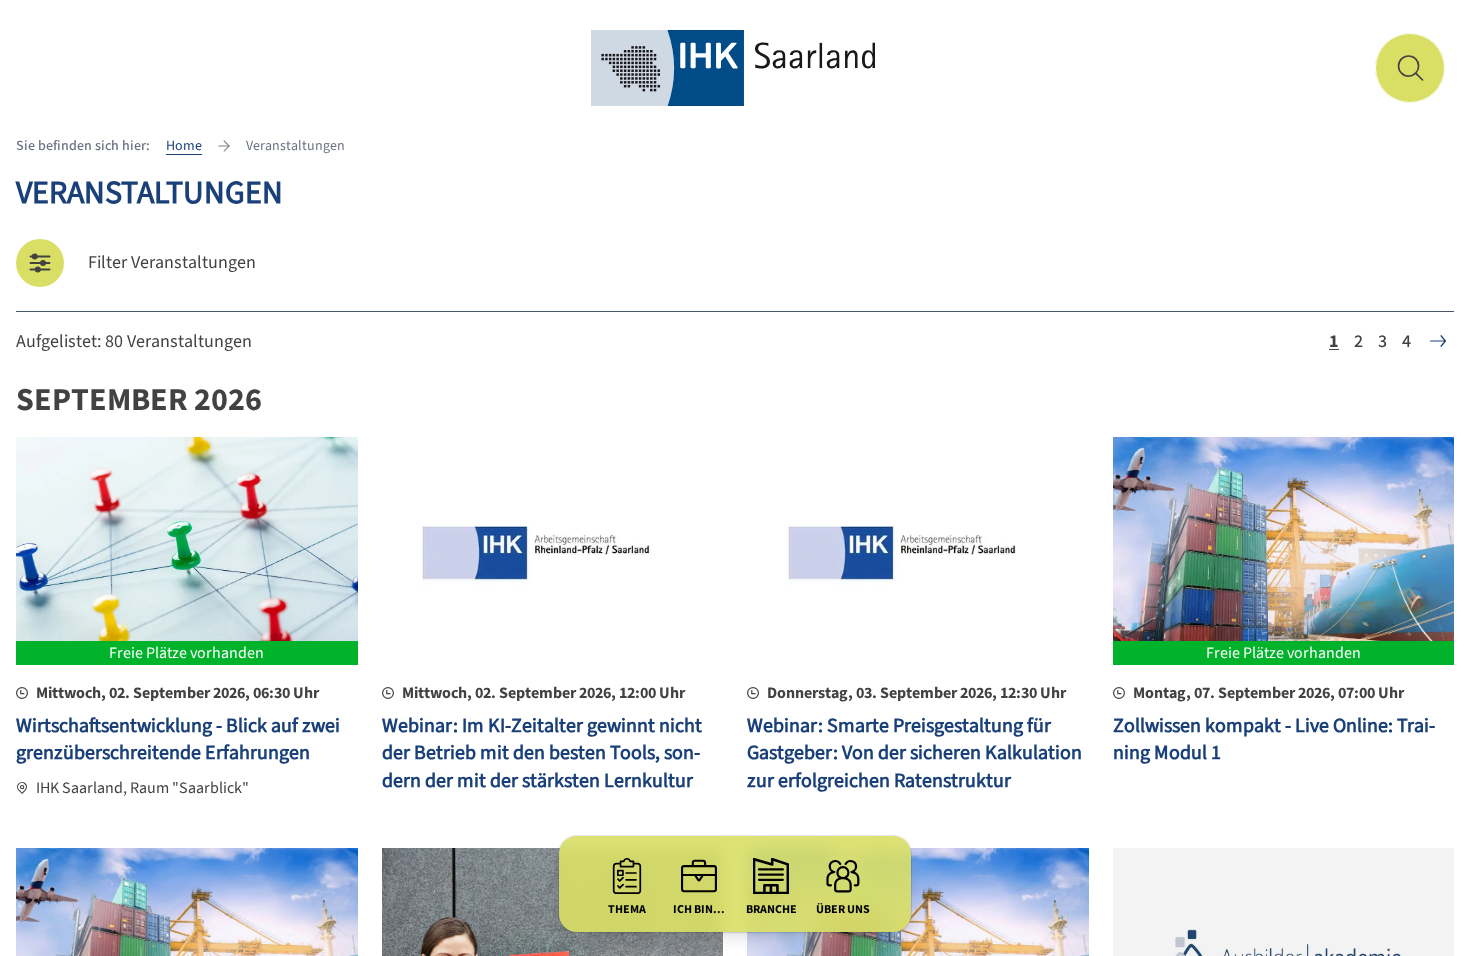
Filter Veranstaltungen (172, 262)
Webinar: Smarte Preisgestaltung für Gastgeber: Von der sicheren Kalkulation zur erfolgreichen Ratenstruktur (914, 753)
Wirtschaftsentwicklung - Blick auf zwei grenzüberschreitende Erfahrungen (178, 740)
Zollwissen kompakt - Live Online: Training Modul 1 (1274, 740)
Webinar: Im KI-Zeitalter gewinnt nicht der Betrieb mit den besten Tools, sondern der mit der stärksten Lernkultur (542, 753)
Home (184, 146)
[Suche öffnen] (1410, 68)
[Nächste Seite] (1438, 341)
